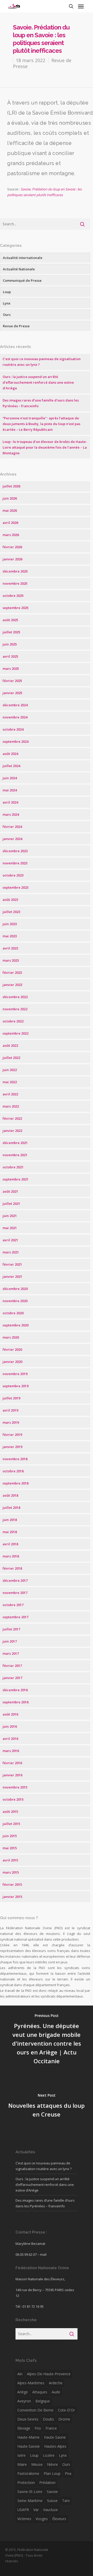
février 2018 (12, 1568)
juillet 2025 (11, 632)
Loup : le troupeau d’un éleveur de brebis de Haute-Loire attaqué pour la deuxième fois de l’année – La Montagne (45, 447)
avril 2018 (10, 1544)
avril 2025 (10, 656)
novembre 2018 (15, 1459)
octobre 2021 (13, 1167)
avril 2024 (10, 802)
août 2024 (10, 754)
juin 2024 (10, 778)
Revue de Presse (16, 326)
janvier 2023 (12, 985)
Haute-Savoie (29, 2446)
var (36, 2510)
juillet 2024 (11, 766)
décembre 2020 (15, 1289)
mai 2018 (10, 1532)
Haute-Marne (28, 2437)
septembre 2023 (16, 887)
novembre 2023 (15, 863)
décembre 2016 (15, 1690)
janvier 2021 (12, 1276)
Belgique (43, 2401)
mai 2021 (10, 1228)
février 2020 (12, 1349)
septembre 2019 (16, 1386)
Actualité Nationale (19, 269)
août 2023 (10, 900)
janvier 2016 (12, 1775)
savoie (52, 2492)
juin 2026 (10, 498)
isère (21, 2455)
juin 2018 (10, 1520)
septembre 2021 (16, 1179)
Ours (7, 315)
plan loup (52, 2473)
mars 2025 (11, 669)
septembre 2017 (16, 1617)
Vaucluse (51, 2510)
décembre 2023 (15, 851)
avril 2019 (10, 1410)
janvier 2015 (12, 1897)
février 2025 (12, 681)
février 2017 (12, 1666)
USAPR (23, 2510)
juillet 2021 (11, 1204)
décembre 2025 (15, 571)
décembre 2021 (15, 1143)
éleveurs (59, 2519)
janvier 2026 (12, 559)
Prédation (47, 2482)
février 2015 (12, 1884)
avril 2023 (10, 948)
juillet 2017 (11, 1629)
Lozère (49, 2455)
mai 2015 (10, 1848)
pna (68, 2473)
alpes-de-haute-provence (49, 2374)
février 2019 (12, 1435)
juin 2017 (10, 1641)
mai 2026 (10, 510)
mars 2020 (11, 1337)
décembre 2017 (15, 1580)
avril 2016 (10, 1739)
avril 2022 (10, 1094)
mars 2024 (11, 814)
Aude (56, 2392)
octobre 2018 (13, 1471)
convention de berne (35, 2410)
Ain (20, 2374)
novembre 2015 (15, 1787)
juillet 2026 (11, 486)
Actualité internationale (23, 258)
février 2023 (12, 973)
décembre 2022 (15, 997)
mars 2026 (11, 535)
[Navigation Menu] (81, 6)
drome (64, 2419)
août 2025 (10, 620)
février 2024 (12, 827)
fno (38, 2428)
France (51, 2428)
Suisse (52, 2501)
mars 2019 (11, 1422)
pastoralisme (28, 2473)
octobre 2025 (13, 596)
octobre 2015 (13, 1799)
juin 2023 (10, 924)
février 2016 (12, 1763)
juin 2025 (10, 644)
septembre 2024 (16, 741)
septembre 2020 (16, 1325)
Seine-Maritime (30, 2501)
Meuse (37, 2464)
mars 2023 (11, 960)
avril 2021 (10, 1240)
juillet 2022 (11, 1058)
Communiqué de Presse (22, 280)
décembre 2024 (15, 705)
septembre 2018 (16, 1483)
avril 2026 (10, 523)
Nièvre (52, 2464)
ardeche (56, 2383)
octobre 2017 (13, 1605)
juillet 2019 (11, 1398)
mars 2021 (11, 1252)
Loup (7, 292)
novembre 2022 (15, 1009)
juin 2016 (10, 1726)
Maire (22, 2464)
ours (66, 2464)
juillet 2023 (11, 912)
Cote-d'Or (66, 2410)
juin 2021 (10, 1216)
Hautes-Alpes (55, 2446)
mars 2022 (11, 1106)
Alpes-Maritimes (31, 2383)
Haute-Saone (55, 2437)
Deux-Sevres (28, 2419)
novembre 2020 (15, 1301)
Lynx (7, 303)
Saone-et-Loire (30, 2492)
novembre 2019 (15, 1374)
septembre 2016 (16, 1702)
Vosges (42, 2519)
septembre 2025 (16, 608)
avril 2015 (10, 1860)
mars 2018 (11, 1556)
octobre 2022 (13, 1021)
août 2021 (10, 1191)
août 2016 (10, 1714)
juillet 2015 (11, 1824)
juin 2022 (10, 1070)
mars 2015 (11, 1872)
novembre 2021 (15, 1155)
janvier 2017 (12, 1678)
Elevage (24, 2428)
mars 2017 (11, 1653)
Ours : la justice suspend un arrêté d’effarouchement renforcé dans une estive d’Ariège (38, 382)
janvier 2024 (12, 839)
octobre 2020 (13, 1313)
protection (26, 2482)
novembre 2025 (15, 583)
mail (43, 2254)
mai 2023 (10, 936)
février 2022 (12, 1118)
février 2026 (12, 547)
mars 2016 (11, 1751)
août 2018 (10, 1495)
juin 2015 (10, 1836)
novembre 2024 (15, 717)
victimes (24, 2519)
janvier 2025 (12, 693)
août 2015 (10, 1812)
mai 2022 (10, 1082)
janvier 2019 (12, 1447)
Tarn (66, 2501)
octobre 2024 (13, 729)
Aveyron (24, 2401)
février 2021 (12, 1264)
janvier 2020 (12, 1362)
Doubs (48, 2419)
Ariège (23, 2392)
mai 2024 (10, 790)
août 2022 (10, 1045)
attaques (40, 2392)
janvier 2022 (12, 1131)
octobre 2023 (13, 875)
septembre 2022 (16, 1033)
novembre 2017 (15, 1593)
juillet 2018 (11, 1508)
